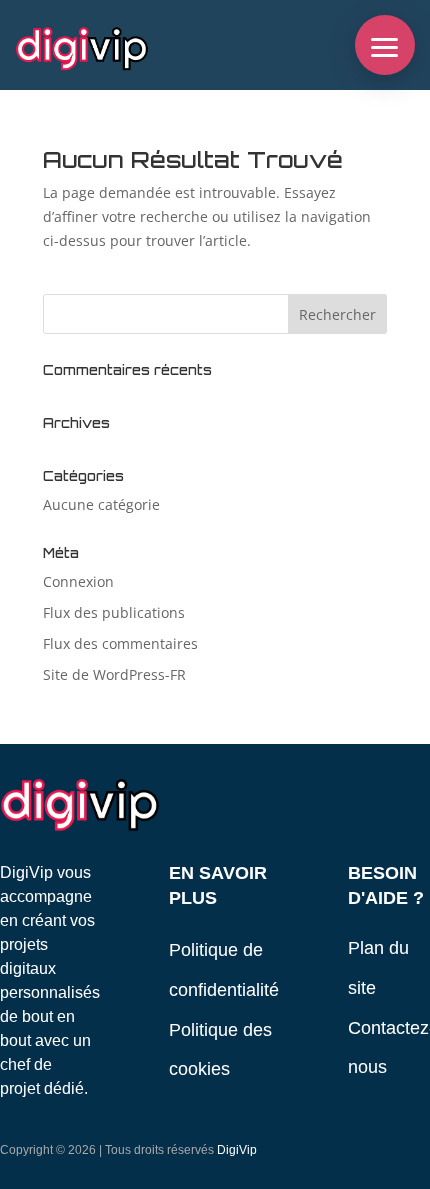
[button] (385, 45)
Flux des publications (114, 612)
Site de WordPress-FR (114, 674)
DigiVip (237, 1150)
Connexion (78, 581)
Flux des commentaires (120, 643)
